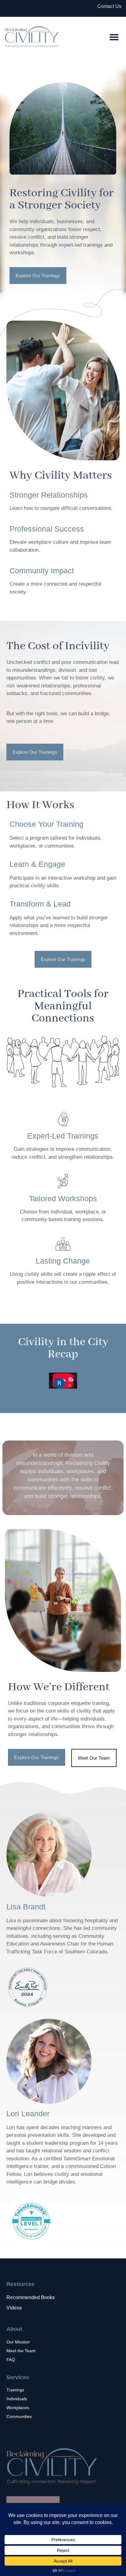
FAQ (11, 2360)
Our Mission (18, 2342)
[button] (114, 37)
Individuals (17, 2399)
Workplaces (18, 2408)
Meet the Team (21, 2351)
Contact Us (109, 6)
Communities (19, 2416)
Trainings (15, 2390)
